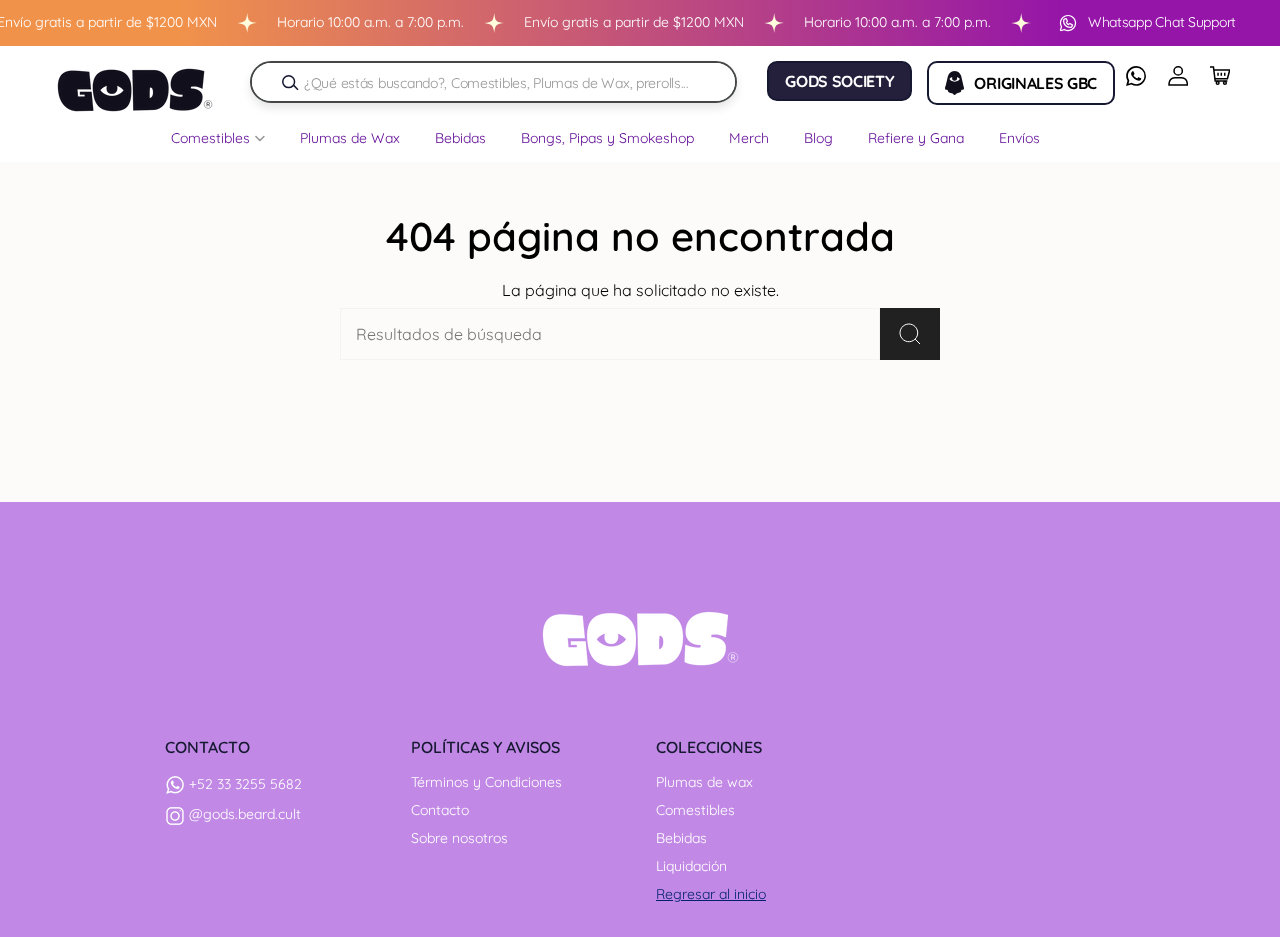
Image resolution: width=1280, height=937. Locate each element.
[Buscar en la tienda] (910, 334)
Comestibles (695, 810)
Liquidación (691, 866)
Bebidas (681, 838)
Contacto (440, 810)
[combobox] (503, 82)
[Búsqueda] (290, 82)
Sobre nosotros (459, 838)
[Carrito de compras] (1220, 76)
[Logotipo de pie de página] (640, 639)
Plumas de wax (704, 782)
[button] (218, 143)
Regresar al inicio (711, 894)
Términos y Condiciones (486, 782)
